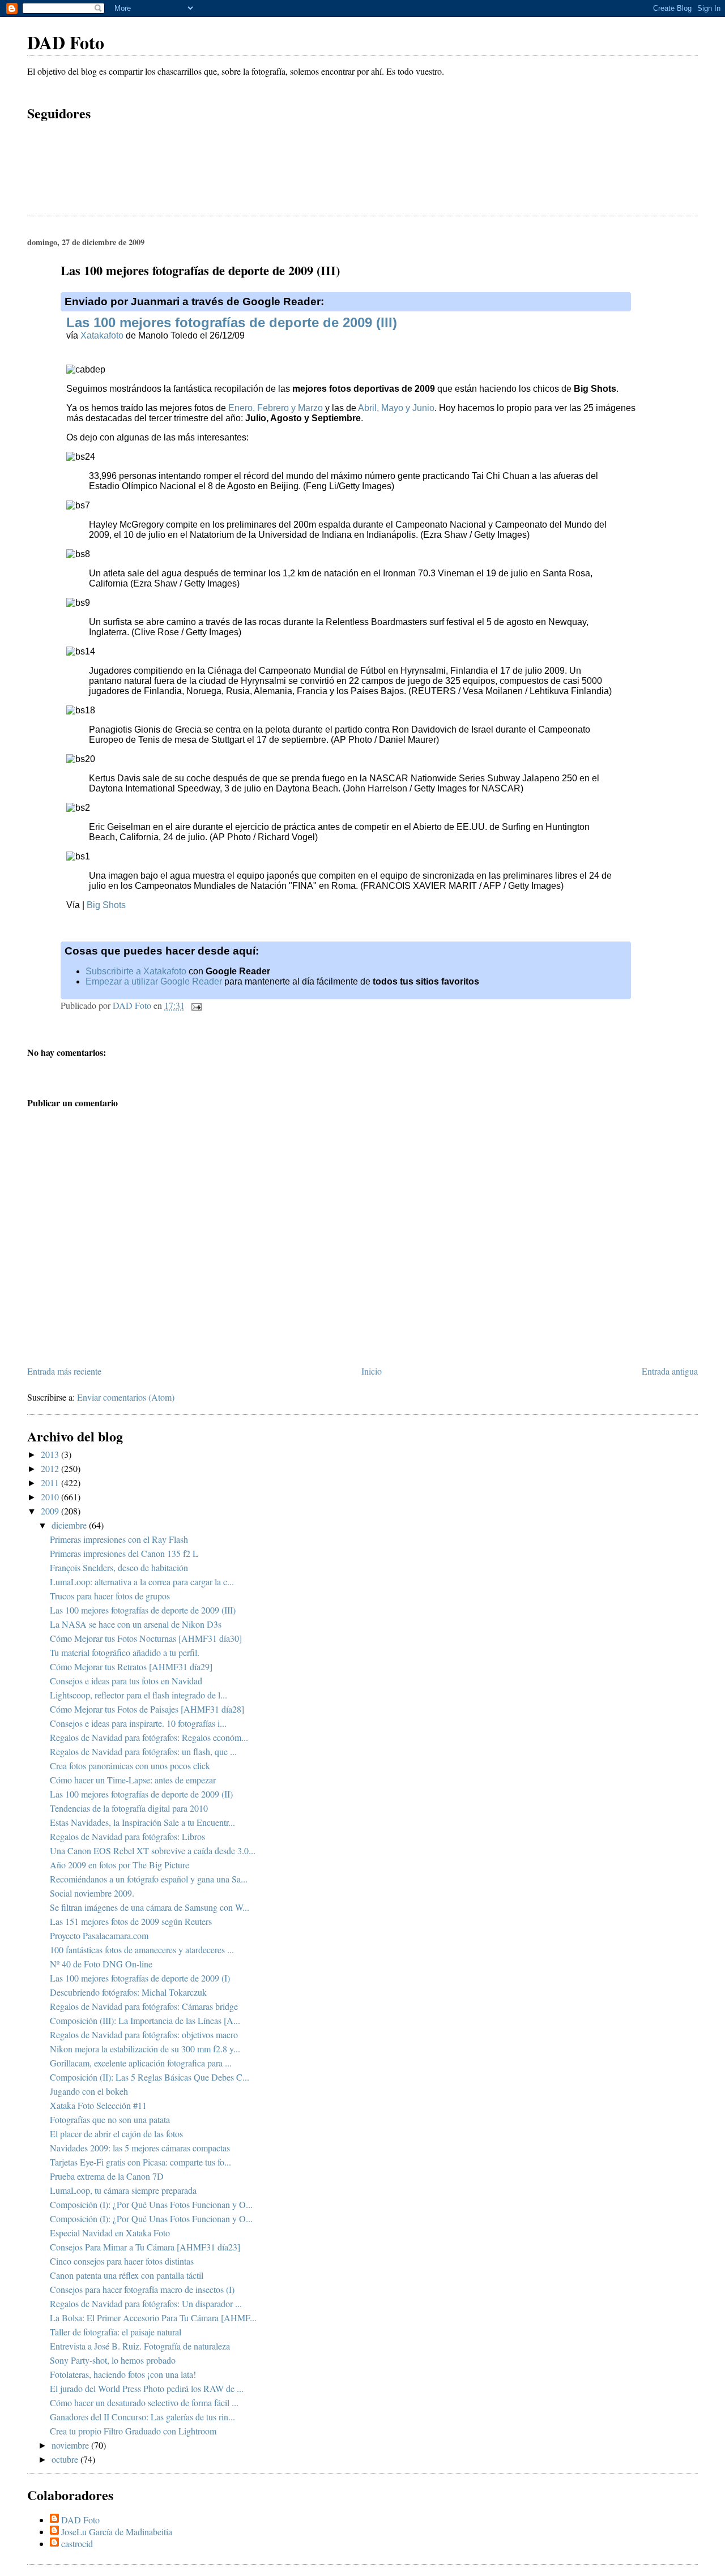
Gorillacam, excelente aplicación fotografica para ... (141, 2063)
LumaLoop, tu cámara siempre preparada (123, 2190)
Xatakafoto (102, 335)
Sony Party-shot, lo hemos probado (113, 2360)
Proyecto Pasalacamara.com (99, 1935)
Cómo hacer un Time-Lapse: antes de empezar (133, 1780)
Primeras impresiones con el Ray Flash (119, 1539)
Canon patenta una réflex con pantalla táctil (127, 2275)
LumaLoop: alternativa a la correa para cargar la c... (142, 1582)
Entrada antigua (670, 1371)
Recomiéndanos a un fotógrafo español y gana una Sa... (149, 1879)
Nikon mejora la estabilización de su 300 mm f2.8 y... (145, 2049)
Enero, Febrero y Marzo (276, 408)
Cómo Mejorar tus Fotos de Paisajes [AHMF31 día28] (147, 1709)
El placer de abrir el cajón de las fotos (116, 2134)
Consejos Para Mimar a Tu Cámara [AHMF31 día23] (145, 2247)
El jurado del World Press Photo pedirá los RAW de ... (147, 2388)
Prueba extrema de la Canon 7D (107, 2176)
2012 (51, 1468)
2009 (51, 1511)
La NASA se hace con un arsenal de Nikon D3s (136, 1624)
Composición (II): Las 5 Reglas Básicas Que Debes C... (150, 2077)
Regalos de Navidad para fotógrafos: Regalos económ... (149, 1737)
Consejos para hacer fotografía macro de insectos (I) (142, 2289)
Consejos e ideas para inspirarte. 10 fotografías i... (138, 1723)
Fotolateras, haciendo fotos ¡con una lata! (123, 2374)
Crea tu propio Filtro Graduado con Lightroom (133, 2431)
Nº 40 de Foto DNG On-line (101, 1964)
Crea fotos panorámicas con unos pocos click (130, 1766)
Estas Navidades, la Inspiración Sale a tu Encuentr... (142, 1822)
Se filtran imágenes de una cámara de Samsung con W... (150, 1907)
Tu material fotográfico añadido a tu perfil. (125, 1652)
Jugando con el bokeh (89, 2091)
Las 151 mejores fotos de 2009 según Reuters (131, 1921)
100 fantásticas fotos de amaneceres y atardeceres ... (142, 1950)
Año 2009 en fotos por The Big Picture (120, 1865)
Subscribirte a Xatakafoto (136, 971)
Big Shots (106, 905)
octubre (66, 2459)
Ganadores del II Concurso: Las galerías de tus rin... (142, 2417)
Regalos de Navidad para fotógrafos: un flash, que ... (143, 1751)
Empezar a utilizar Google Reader (154, 981)
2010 (51, 1497)
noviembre (71, 2445)
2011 (51, 1482)
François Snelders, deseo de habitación (119, 1567)
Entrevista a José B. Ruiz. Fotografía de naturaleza (140, 2346)
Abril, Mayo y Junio (396, 408)
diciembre (70, 1525)
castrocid (77, 2543)
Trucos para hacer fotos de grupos (110, 1596)
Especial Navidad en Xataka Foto (110, 2233)
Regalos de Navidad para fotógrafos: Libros (127, 1836)
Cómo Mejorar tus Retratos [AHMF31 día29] (131, 1666)
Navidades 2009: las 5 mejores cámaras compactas (140, 2148)
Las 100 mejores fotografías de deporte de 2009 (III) (232, 322)
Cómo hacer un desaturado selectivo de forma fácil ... (144, 2402)
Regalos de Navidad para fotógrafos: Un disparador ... (146, 2303)
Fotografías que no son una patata (110, 2119)
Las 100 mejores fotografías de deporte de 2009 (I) (140, 1978)
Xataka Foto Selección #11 (98, 2105)
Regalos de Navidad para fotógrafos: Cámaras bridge (144, 2006)
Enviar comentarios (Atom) (126, 1397)
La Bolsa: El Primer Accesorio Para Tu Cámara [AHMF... (153, 2318)
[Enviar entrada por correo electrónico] (195, 1005)
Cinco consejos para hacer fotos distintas (122, 2261)
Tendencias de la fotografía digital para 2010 (129, 1808)
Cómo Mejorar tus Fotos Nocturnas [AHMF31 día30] (146, 1638)
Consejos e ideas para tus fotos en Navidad (126, 1681)
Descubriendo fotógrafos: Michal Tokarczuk (128, 1992)
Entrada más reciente (64, 1371)
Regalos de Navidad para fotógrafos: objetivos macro (144, 2034)
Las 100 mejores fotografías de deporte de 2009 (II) (141, 1794)
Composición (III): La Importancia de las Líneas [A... (145, 2020)
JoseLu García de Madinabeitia (117, 2532)
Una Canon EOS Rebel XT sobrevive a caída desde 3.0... (153, 1850)
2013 (51, 1454)
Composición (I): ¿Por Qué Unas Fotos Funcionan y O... (151, 2204)
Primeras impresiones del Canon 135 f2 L (124, 1553)
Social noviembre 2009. (92, 1893)
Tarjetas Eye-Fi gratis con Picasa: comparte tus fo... (140, 2162)
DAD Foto (66, 42)
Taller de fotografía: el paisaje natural (116, 2332)
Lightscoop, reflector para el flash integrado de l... (138, 1695)
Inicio (372, 1371)
